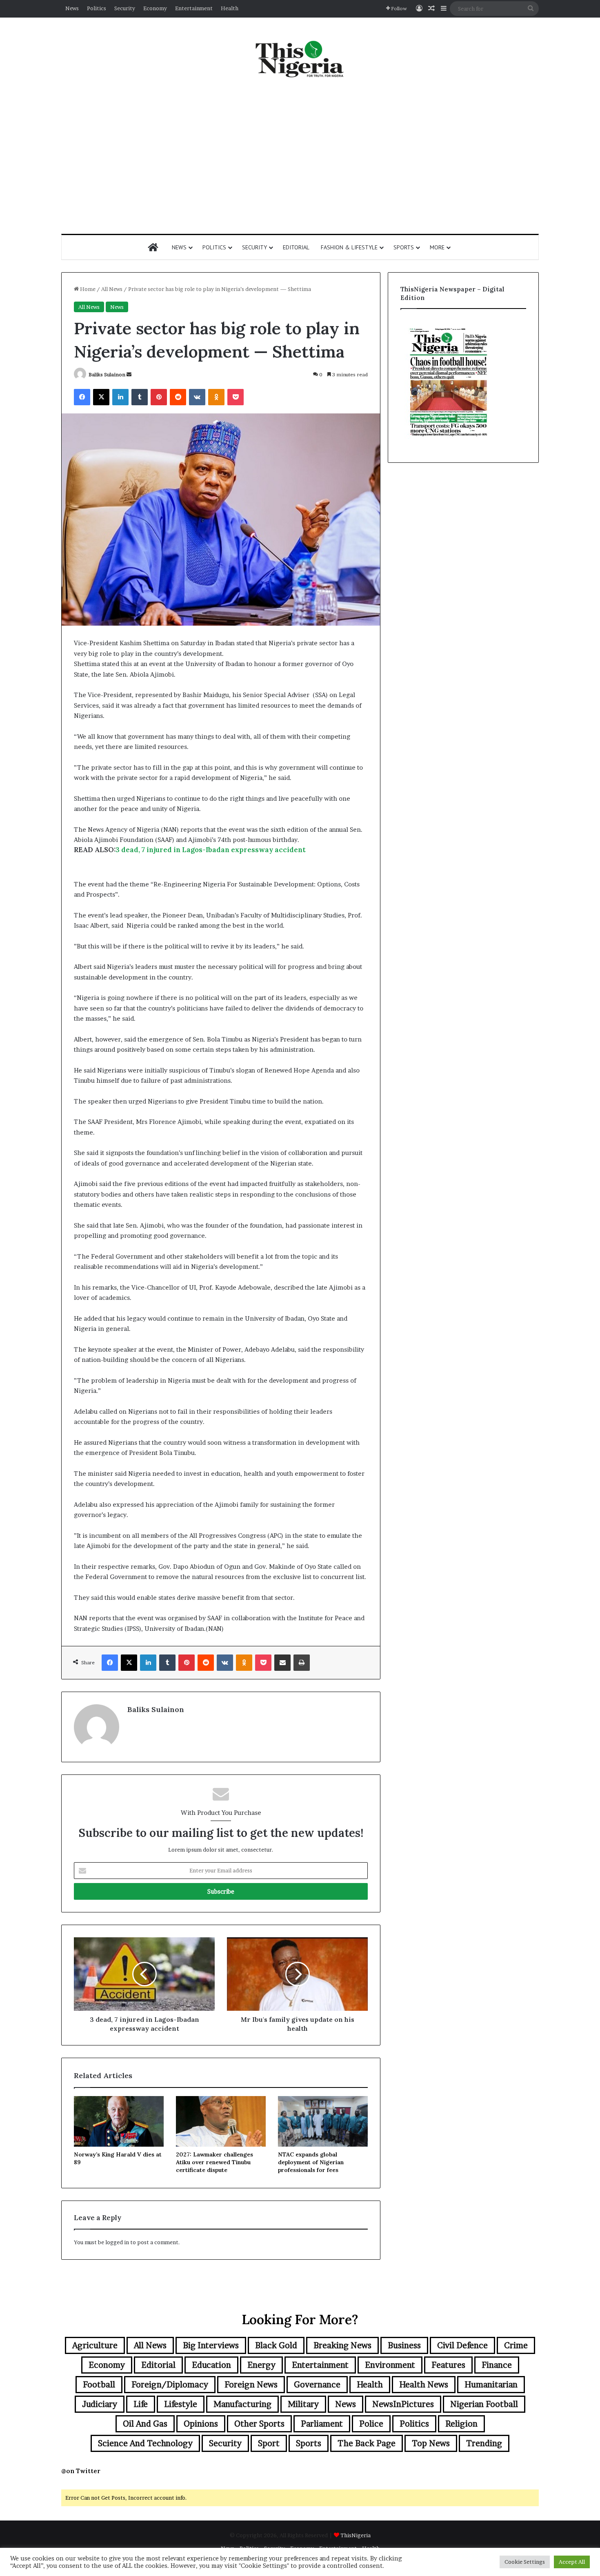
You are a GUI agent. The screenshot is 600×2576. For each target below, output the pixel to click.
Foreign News (251, 2385)
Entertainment (194, 8)
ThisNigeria (356, 2535)
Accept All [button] (572, 2562)
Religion (461, 2424)
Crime (516, 2345)
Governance (317, 2385)
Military (303, 2404)
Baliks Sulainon (107, 374)
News (72, 8)
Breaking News (342, 2345)
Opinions (201, 2424)
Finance (497, 2365)
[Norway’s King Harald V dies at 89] (119, 2121)
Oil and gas (145, 2424)
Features (448, 2365)
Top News (431, 2443)
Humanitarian (491, 2385)
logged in (117, 2242)
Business (404, 2345)
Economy (155, 8)
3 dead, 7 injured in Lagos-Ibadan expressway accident (211, 850)
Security (125, 8)
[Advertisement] (300, 156)
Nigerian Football (484, 2404)
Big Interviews (211, 2345)
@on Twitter (81, 2471)
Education (211, 2365)
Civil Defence (462, 2345)
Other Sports (259, 2424)
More (437, 247)
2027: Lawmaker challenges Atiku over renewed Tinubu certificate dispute (214, 2162)
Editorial (296, 247)
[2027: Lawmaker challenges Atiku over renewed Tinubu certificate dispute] (221, 2121)
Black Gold (276, 2345)
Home (87, 289)
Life (141, 2404)
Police (371, 2424)
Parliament (322, 2424)
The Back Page (367, 2443)
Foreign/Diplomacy (170, 2385)
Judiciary (100, 2404)
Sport (269, 2443)
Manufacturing (242, 2404)
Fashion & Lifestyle (349, 247)
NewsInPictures (403, 2404)
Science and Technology (145, 2443)
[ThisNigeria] (300, 58)
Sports (404, 247)
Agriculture (95, 2345)
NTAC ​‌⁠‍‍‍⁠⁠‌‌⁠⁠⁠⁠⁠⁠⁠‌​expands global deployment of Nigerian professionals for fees (311, 2162)
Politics (97, 8)
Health (230, 8)
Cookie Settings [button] (525, 2562)
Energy (261, 2365)
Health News (424, 2385)
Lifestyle (181, 2404)
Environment (390, 2365)
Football (99, 2385)
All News (112, 289)
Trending (484, 2443)
